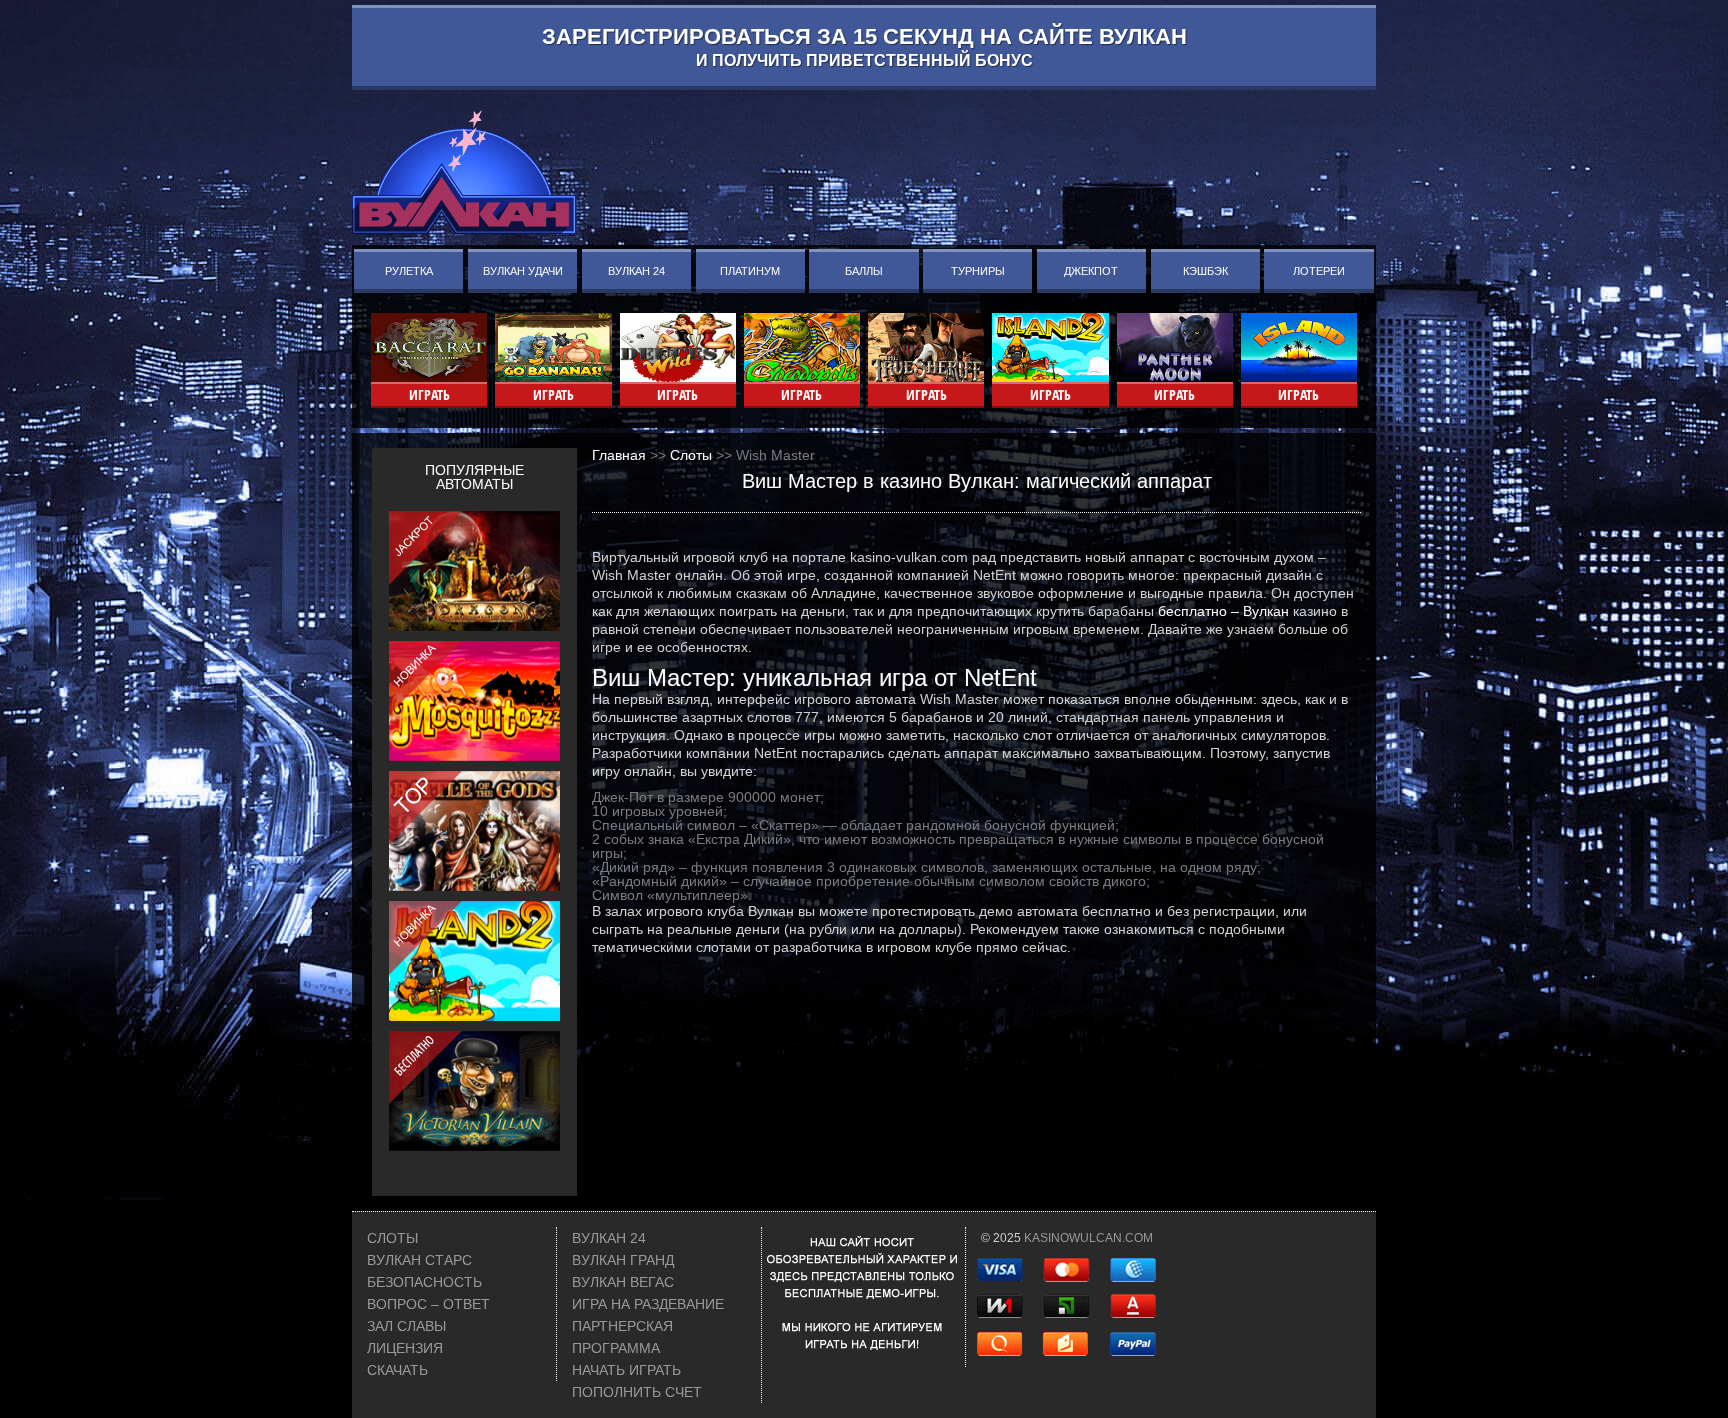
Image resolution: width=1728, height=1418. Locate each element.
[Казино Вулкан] (464, 172)
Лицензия (405, 1348)
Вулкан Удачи (523, 271)
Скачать (397, 1370)
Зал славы (406, 1326)
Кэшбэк (1205, 271)
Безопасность (424, 1282)
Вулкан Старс (419, 1260)
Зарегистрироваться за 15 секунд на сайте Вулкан (864, 46)
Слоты (392, 1238)
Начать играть (626, 1370)
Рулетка (409, 271)
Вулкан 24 (636, 271)
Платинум (750, 271)
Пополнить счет (637, 1392)
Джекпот (1091, 271)
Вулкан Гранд (623, 1260)
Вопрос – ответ (428, 1304)
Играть (429, 394)
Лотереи (1319, 271)
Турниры (978, 271)
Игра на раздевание (648, 1304)
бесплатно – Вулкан (1223, 611)
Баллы (864, 271)
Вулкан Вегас (623, 1282)
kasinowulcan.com (1088, 1238)
